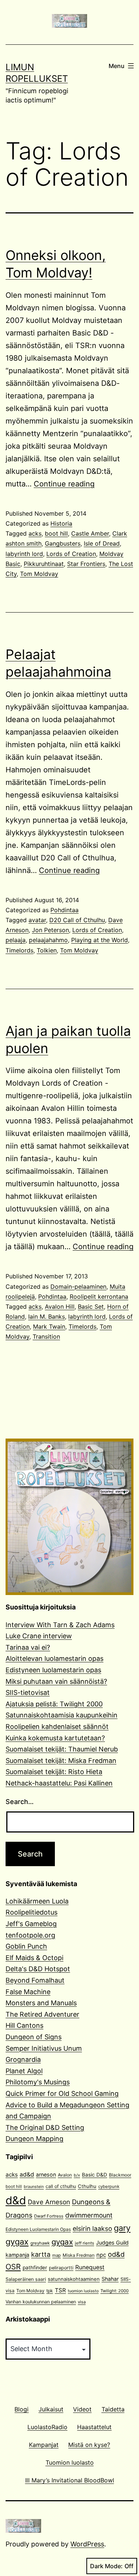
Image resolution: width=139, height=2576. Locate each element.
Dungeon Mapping (34, 2139)
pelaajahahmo (48, 940)
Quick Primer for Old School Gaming (62, 2093)
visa (82, 2302)
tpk (50, 2291)
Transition (46, 1336)
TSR (60, 2290)
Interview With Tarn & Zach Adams (60, 1625)
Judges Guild (112, 2243)
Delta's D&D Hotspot (38, 1969)
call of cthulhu (61, 2186)
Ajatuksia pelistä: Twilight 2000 (54, 1704)
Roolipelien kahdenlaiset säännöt (57, 1727)
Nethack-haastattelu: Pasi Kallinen (59, 1783)
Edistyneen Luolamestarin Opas (38, 2229)
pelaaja (16, 940)
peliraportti (61, 2268)
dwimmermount (89, 2215)
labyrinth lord (24, 554)
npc (101, 2255)
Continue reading (64, 484)
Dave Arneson (49, 2202)
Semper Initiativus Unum (44, 2048)
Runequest (90, 2267)
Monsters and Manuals (41, 2003)
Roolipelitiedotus (32, 1912)
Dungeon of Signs (34, 2037)
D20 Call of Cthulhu (77, 920)
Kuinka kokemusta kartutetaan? (55, 1738)
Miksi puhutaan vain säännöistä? (56, 1681)
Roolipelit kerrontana (99, 1297)
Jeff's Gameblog (31, 1924)
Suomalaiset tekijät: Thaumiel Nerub (62, 1749)
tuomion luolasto (83, 2291)
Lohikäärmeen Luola (37, 1901)
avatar (37, 920)
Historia (61, 523)
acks (35, 533)
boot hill (56, 533)
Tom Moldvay (39, 574)
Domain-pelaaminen (78, 1287)
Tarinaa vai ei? (28, 1647)
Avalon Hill (60, 1306)
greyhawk (40, 2243)
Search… (20, 1802)
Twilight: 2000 (115, 2291)
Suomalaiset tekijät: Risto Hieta (54, 1772)
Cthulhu (87, 2186)
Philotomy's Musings (38, 2082)
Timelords (19, 950)
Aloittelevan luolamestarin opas (54, 1658)
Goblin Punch (26, 1946)
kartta (41, 2254)
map (57, 2255)
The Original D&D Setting (45, 2127)
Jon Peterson (50, 930)
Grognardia (23, 2059)
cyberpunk (109, 2186)
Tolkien (47, 950)
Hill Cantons (24, 2025)
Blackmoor (120, 2175)
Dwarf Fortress (49, 2216)
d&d (16, 2200)
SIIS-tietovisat (28, 1692)
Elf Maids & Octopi (34, 1958)
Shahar (110, 2279)
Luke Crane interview (39, 1636)
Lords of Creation (71, 554)
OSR (13, 2267)
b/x (77, 2175)
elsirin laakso (92, 2228)
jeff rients (85, 2243)
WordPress (87, 2544)
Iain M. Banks (47, 1316)
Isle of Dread (102, 543)
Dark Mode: (106, 2566)
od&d (116, 2254)
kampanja (17, 2255)
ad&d (27, 2174)
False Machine (28, 1992)
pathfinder (35, 2268)
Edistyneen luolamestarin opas (53, 1670)
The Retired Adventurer (42, 2014)
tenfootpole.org (30, 1935)
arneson (46, 2174)
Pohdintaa (64, 910)
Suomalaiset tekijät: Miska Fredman (61, 1761)
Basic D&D (95, 2175)
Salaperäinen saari (26, 2279)
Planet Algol (24, 2071)
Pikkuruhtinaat (44, 564)
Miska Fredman (79, 2255)
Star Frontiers (86, 564)
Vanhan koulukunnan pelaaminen (41, 2302)
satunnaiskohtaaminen (74, 2279)
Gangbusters (63, 543)
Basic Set (91, 1306)
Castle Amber (90, 533)
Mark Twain (49, 1326)
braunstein (34, 2187)
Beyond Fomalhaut (35, 1980)
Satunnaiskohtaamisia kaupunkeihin (62, 1715)
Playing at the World (100, 940)
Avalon (65, 2175)
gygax (62, 2242)
